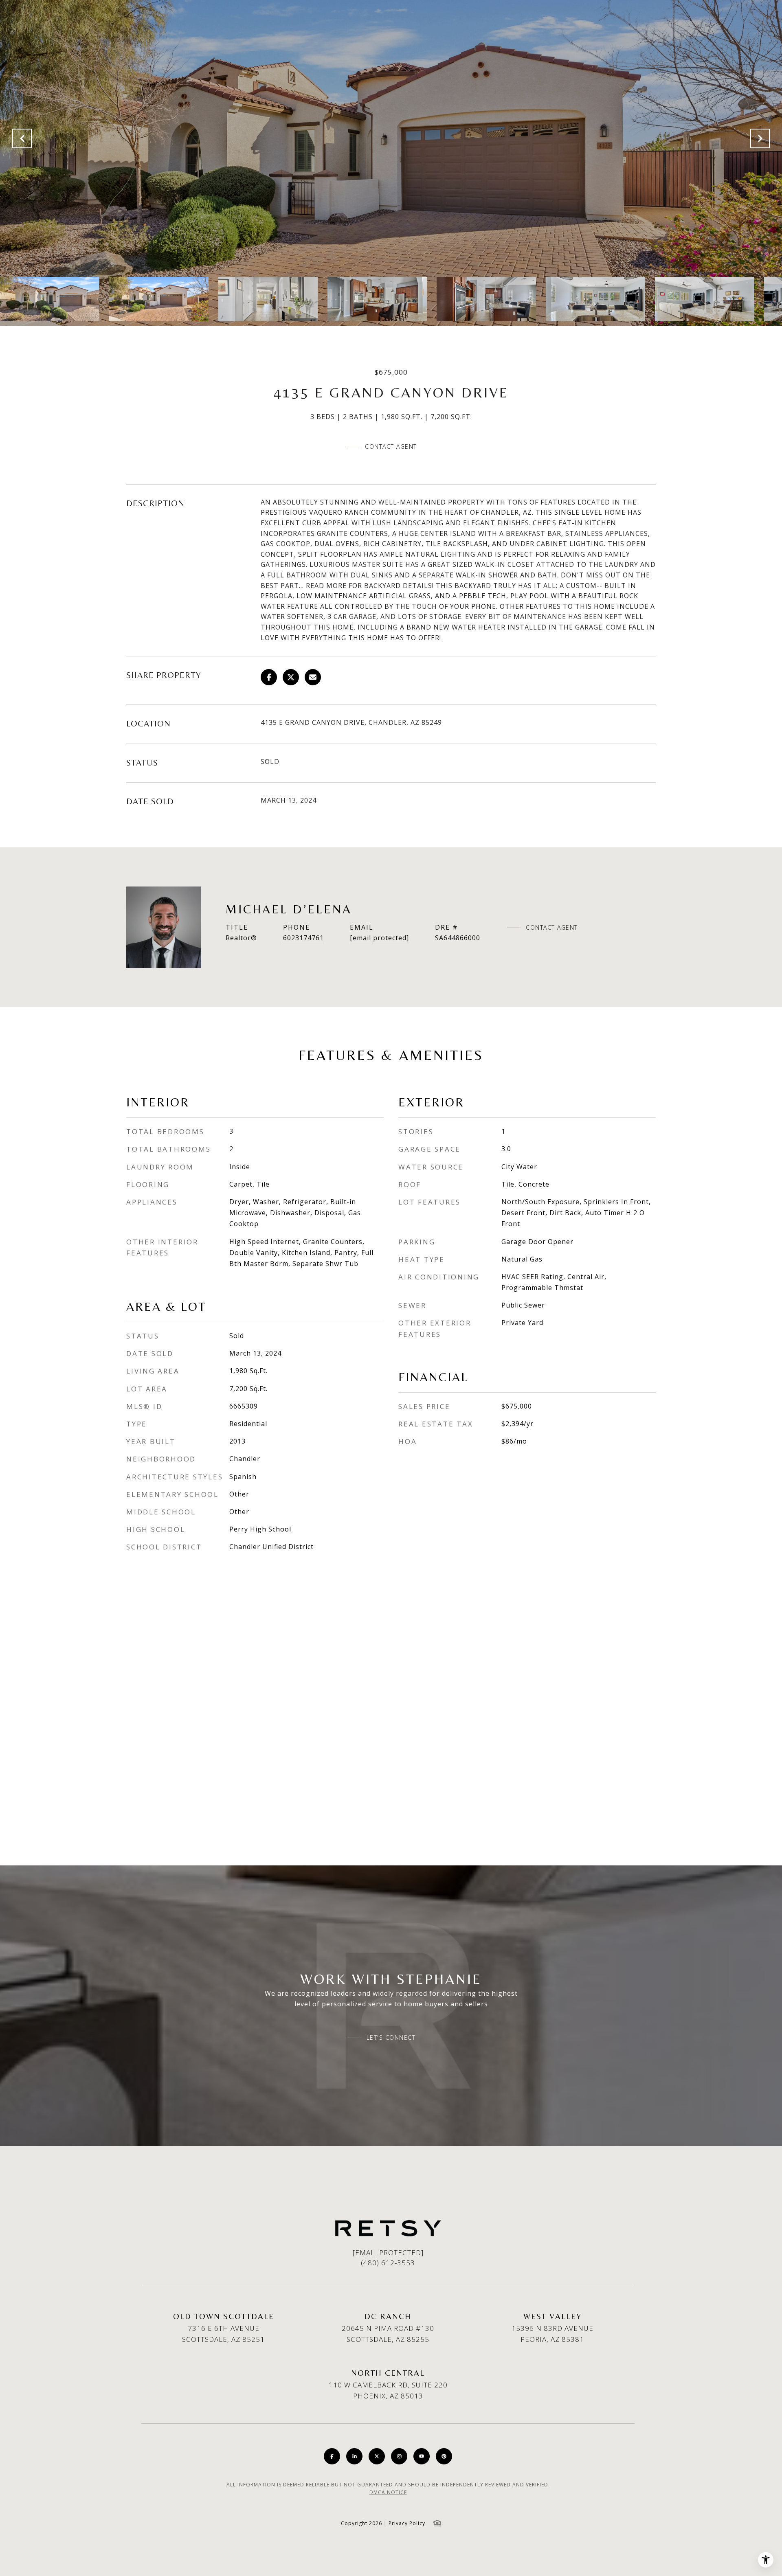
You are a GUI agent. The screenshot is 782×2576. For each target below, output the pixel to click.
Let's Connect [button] (391, 2038)
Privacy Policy (407, 2523)
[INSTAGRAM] (399, 2456)
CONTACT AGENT (552, 928)
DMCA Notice (388, 2492)
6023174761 (303, 938)
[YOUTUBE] (422, 2456)
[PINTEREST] (444, 2456)
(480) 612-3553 (388, 2263)
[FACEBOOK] (332, 2456)
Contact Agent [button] (391, 447)
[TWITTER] (377, 2456)
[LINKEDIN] (354, 2456)
